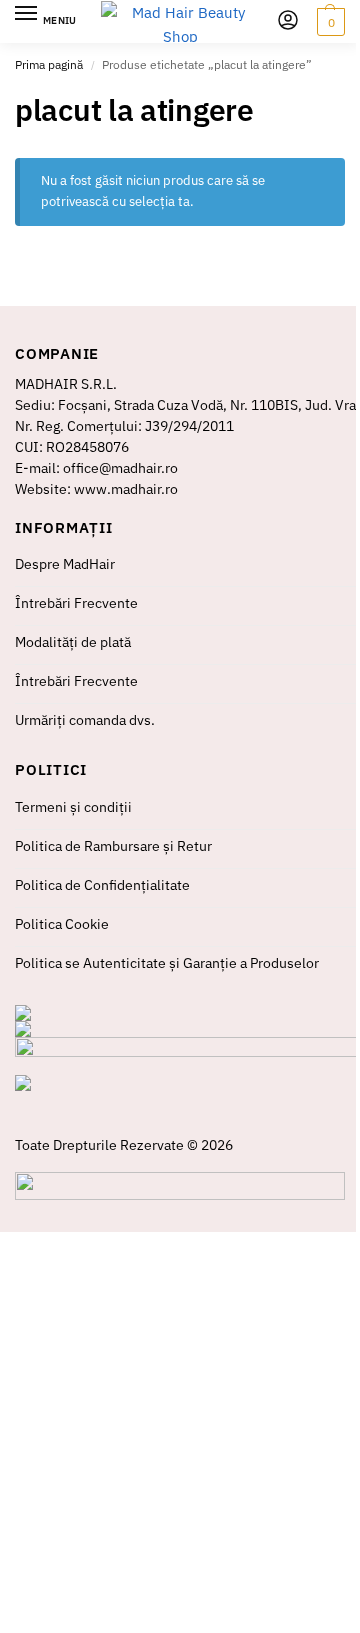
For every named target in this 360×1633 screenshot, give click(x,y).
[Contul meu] (288, 21)
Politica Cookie (62, 924)
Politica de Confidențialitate (102, 885)
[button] (328, 22)
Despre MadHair (65, 564)
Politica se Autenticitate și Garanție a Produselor (167, 963)
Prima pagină (49, 64)
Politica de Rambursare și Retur (113, 846)
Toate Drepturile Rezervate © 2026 (124, 1145)
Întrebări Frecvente (76, 603)
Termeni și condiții (73, 807)
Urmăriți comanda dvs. (85, 720)
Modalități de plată (73, 642)
